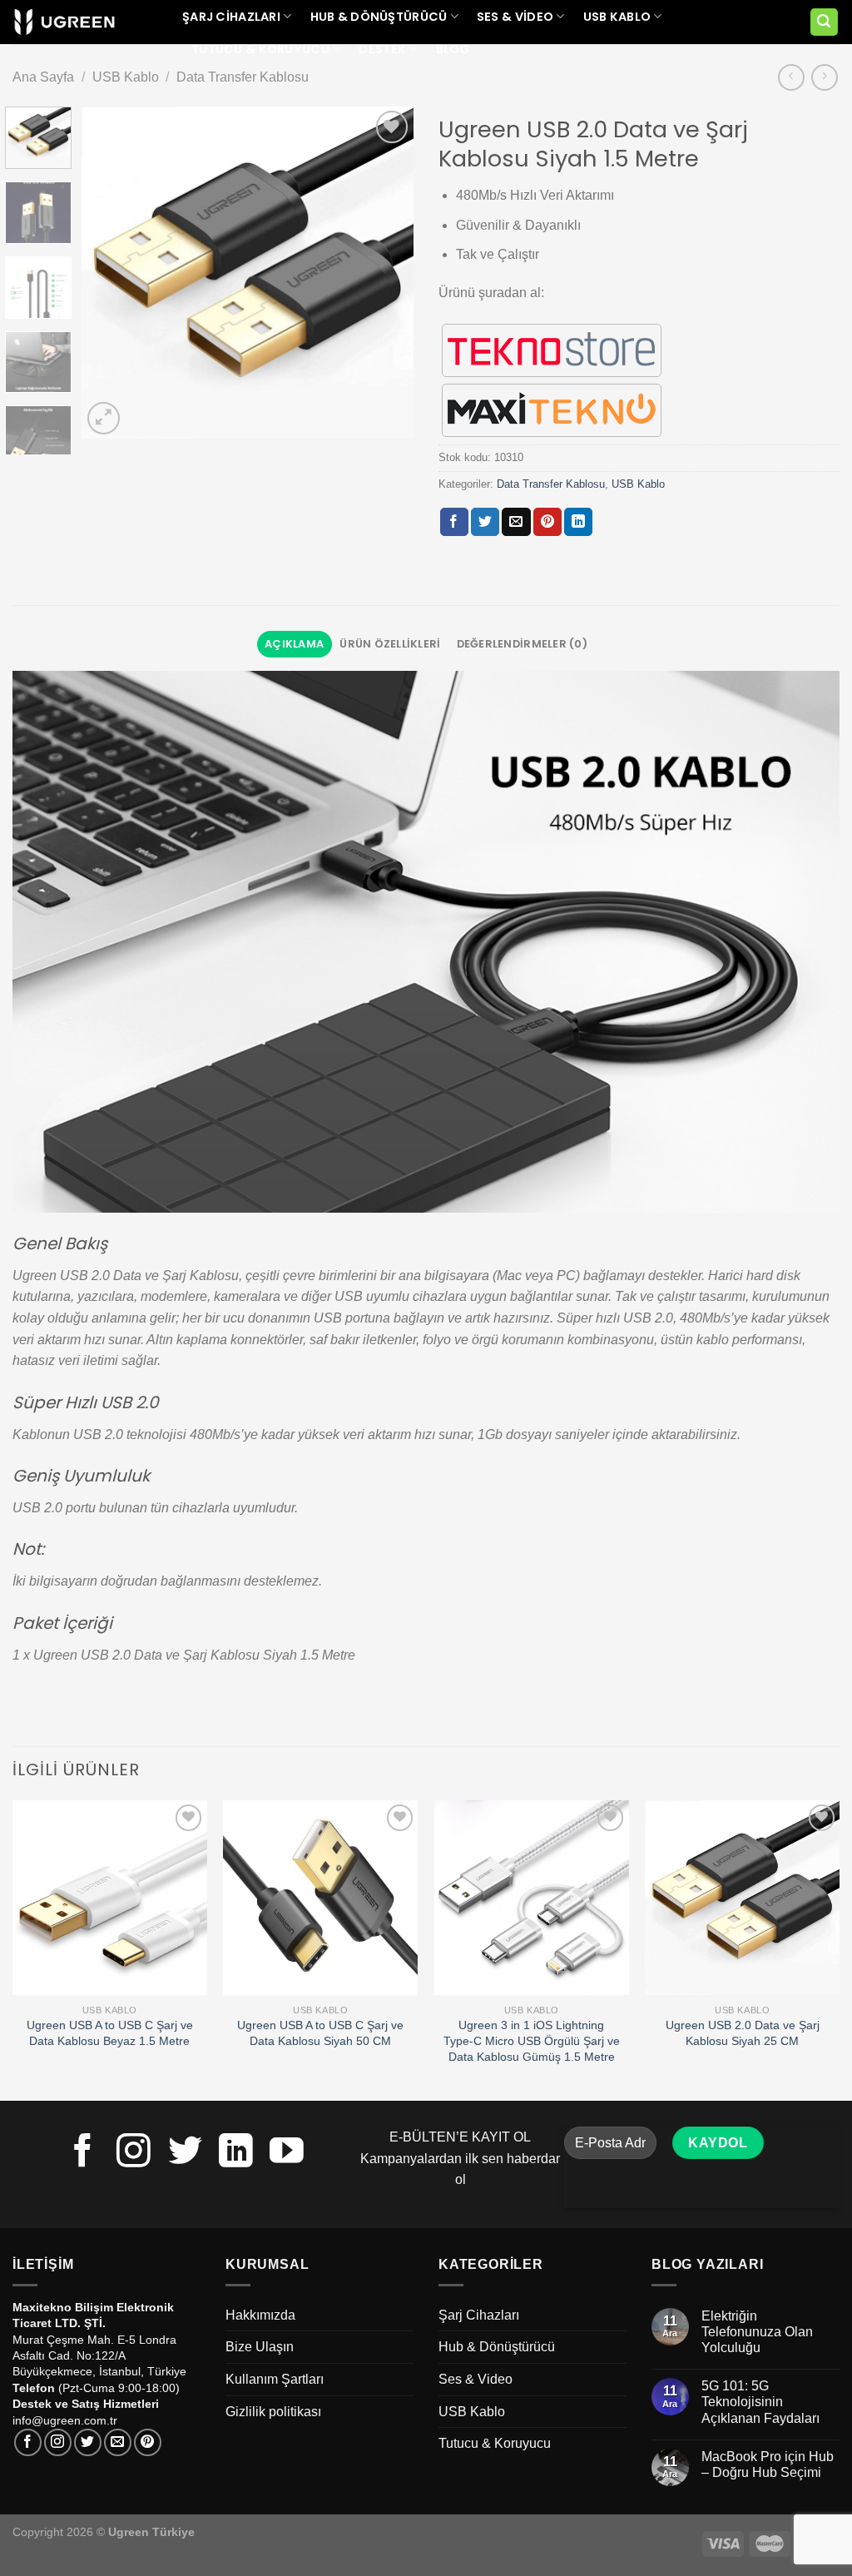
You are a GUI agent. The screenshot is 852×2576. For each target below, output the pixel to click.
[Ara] (825, 22)
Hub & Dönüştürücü (379, 17)
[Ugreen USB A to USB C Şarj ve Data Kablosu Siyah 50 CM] (320, 1898)
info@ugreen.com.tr (65, 2420)
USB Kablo (617, 17)
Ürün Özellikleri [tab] (390, 644)
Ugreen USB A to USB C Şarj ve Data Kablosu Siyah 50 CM (320, 2033)
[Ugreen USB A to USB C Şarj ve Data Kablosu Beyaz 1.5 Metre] (110, 1898)
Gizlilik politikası (273, 2412)
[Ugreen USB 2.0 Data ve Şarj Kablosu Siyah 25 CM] (742, 1898)
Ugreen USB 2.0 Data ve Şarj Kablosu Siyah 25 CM (743, 2033)
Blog (453, 49)
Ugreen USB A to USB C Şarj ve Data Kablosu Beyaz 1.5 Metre (110, 2033)
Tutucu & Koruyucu (260, 49)
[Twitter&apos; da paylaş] (485, 522)
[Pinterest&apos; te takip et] (148, 2442)
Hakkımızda (260, 2315)
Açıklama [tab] (294, 644)
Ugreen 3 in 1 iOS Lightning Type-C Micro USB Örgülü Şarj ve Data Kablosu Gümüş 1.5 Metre (532, 2040)
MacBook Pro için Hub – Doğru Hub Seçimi (768, 2464)
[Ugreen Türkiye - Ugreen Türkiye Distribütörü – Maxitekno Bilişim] (64, 22)
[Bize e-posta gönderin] (118, 2442)
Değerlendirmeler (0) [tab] (522, 644)
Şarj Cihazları (231, 17)
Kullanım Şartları (275, 2379)
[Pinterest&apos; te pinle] (547, 522)
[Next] (386, 272)
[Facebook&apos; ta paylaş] (454, 522)
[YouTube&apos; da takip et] (287, 2153)
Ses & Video (515, 17)
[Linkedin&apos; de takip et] (236, 2153)
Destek (382, 49)
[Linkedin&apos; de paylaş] (578, 522)
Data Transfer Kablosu (243, 77)
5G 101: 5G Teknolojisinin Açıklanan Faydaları (760, 2402)
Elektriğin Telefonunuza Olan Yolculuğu (757, 2332)
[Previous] (110, 272)
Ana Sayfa (43, 77)
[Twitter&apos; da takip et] (185, 2153)
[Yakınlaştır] (104, 418)
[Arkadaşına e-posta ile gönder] (516, 522)
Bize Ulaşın (260, 2347)
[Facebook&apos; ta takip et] (83, 2153)
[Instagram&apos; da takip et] (134, 2153)
